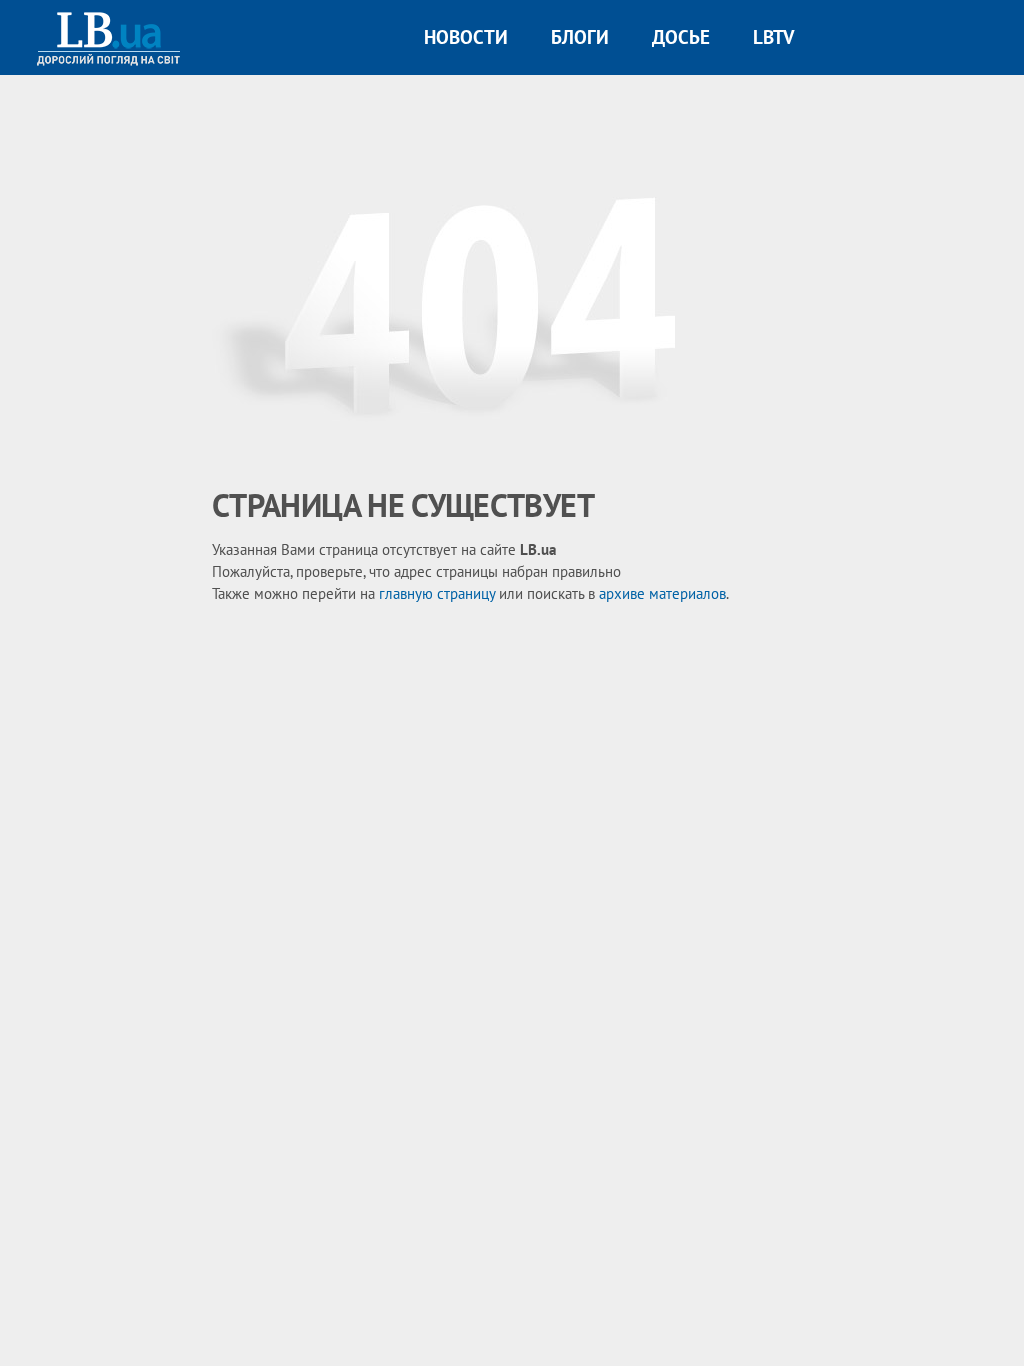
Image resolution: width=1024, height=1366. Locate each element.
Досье (681, 37)
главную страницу (437, 593)
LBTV (773, 37)
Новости (466, 37)
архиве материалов (662, 593)
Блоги (580, 37)
